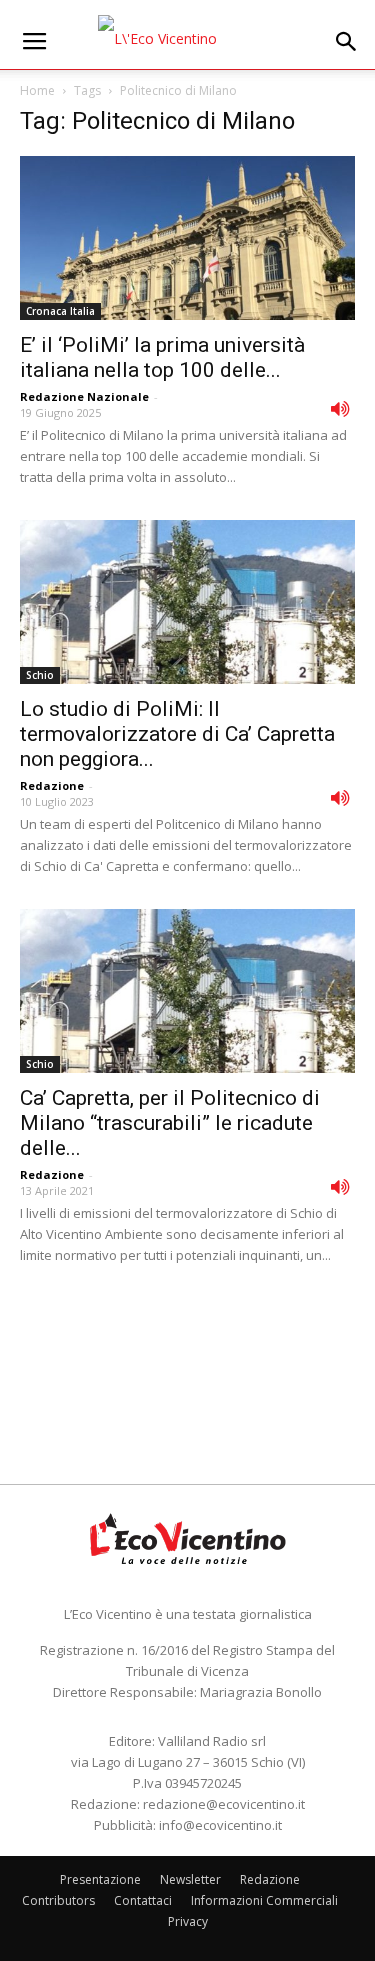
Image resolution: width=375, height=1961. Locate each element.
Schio (40, 675)
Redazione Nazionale (84, 396)
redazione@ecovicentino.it (224, 1804)
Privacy (188, 1921)
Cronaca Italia (60, 311)
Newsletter (190, 1879)
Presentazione (100, 1879)
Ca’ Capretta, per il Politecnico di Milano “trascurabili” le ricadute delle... (170, 1123)
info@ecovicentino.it (220, 1825)
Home (37, 90)
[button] (347, 42)
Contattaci (143, 1900)
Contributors (58, 1900)
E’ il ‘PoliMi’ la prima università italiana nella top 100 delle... (162, 357)
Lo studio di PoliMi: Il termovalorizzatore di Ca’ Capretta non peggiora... (177, 734)
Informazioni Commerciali (264, 1900)
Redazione (52, 785)
